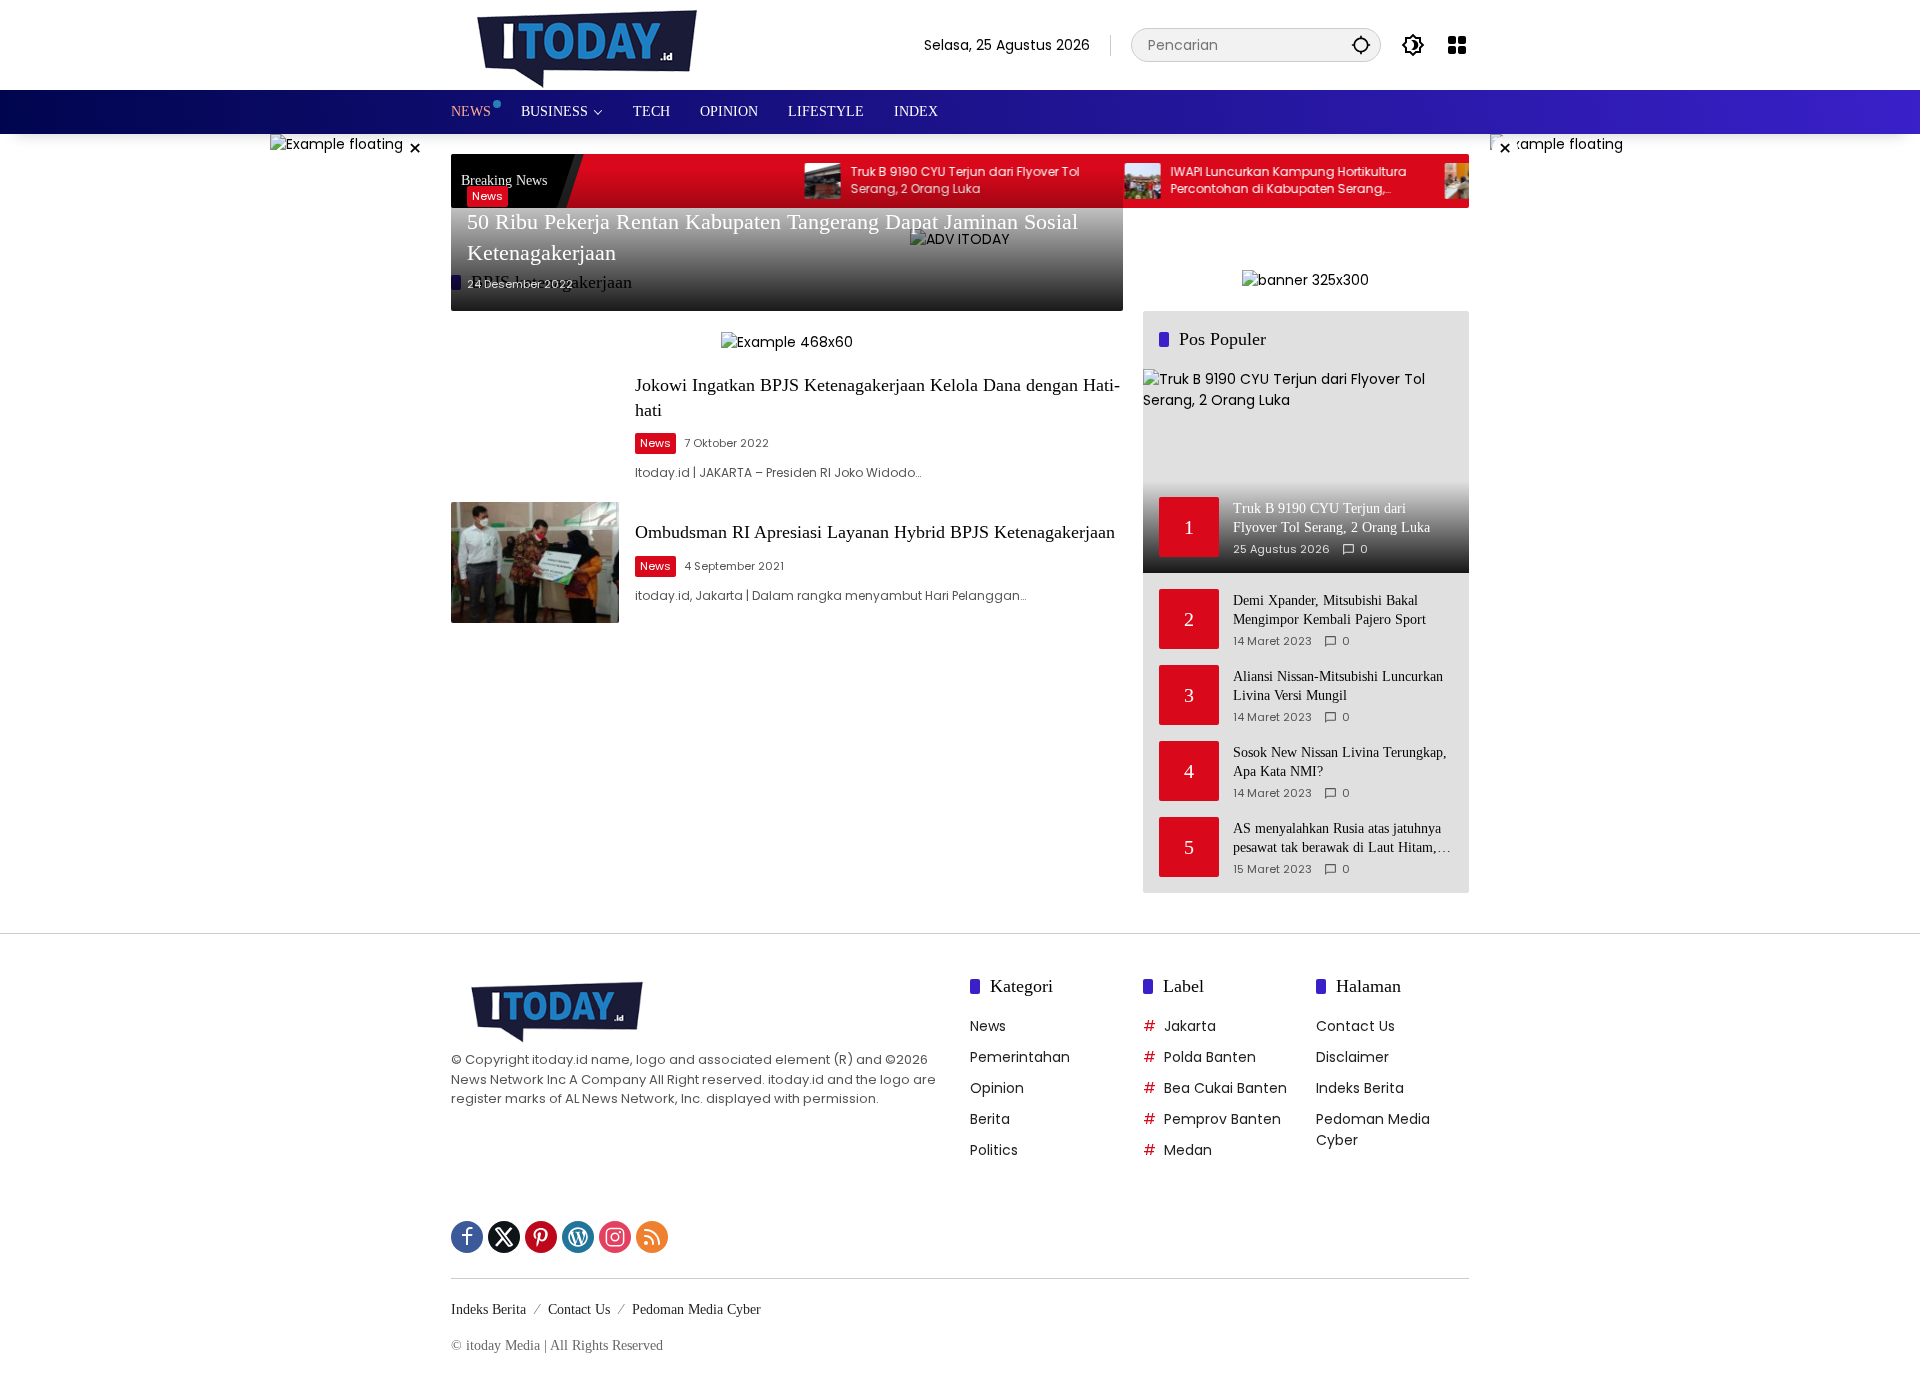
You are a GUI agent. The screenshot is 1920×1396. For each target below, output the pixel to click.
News (487, 196)
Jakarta (1190, 1026)
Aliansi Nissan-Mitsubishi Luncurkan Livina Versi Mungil (1338, 686)
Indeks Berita (1360, 1088)
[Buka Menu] (1457, 45)
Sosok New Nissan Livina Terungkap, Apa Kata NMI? (1340, 762)
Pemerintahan (1020, 1057)
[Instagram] (615, 1237)
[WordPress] (578, 1237)
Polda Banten (1210, 1057)
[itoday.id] (587, 44)
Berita (990, 1119)
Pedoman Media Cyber (696, 1309)
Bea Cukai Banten (1225, 1088)
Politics (994, 1150)
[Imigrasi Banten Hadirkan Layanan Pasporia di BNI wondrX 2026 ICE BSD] (1431, 181)
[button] (1361, 44)
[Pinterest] (541, 1237)
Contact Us (1355, 1026)
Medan (1188, 1150)
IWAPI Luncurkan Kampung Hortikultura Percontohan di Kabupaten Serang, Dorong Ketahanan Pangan (1257, 181)
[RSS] (652, 1237)
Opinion (997, 1088)
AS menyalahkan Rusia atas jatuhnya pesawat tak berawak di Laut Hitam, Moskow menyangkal (1337, 839)
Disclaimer (1352, 1057)
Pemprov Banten (1222, 1119)
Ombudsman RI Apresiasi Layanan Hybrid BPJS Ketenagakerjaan (875, 532)
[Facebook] (467, 1237)
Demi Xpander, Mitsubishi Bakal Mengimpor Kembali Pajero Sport (1329, 610)
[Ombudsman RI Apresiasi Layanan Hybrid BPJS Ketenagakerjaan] (535, 562)
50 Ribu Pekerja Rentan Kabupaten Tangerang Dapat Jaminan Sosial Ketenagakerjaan (772, 237)
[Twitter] (504, 1237)
